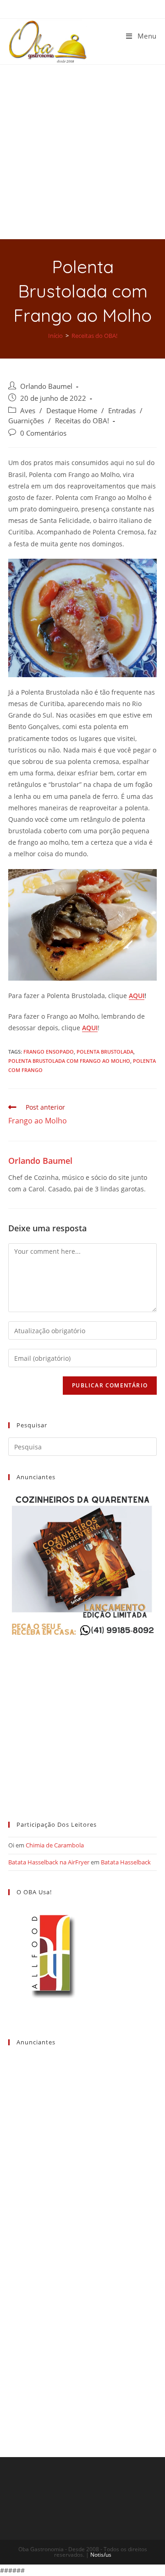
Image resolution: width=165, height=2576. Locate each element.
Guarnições (26, 421)
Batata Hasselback (126, 1862)
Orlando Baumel (46, 386)
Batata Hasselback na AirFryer (49, 1862)
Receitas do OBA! (82, 421)
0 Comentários (43, 433)
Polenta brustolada (105, 1052)
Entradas (122, 411)
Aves (28, 411)
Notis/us (101, 2555)
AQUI (137, 996)
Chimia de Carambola (55, 1845)
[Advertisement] (82, 152)
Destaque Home (72, 411)
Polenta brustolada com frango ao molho (69, 1061)
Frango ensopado (49, 1052)
